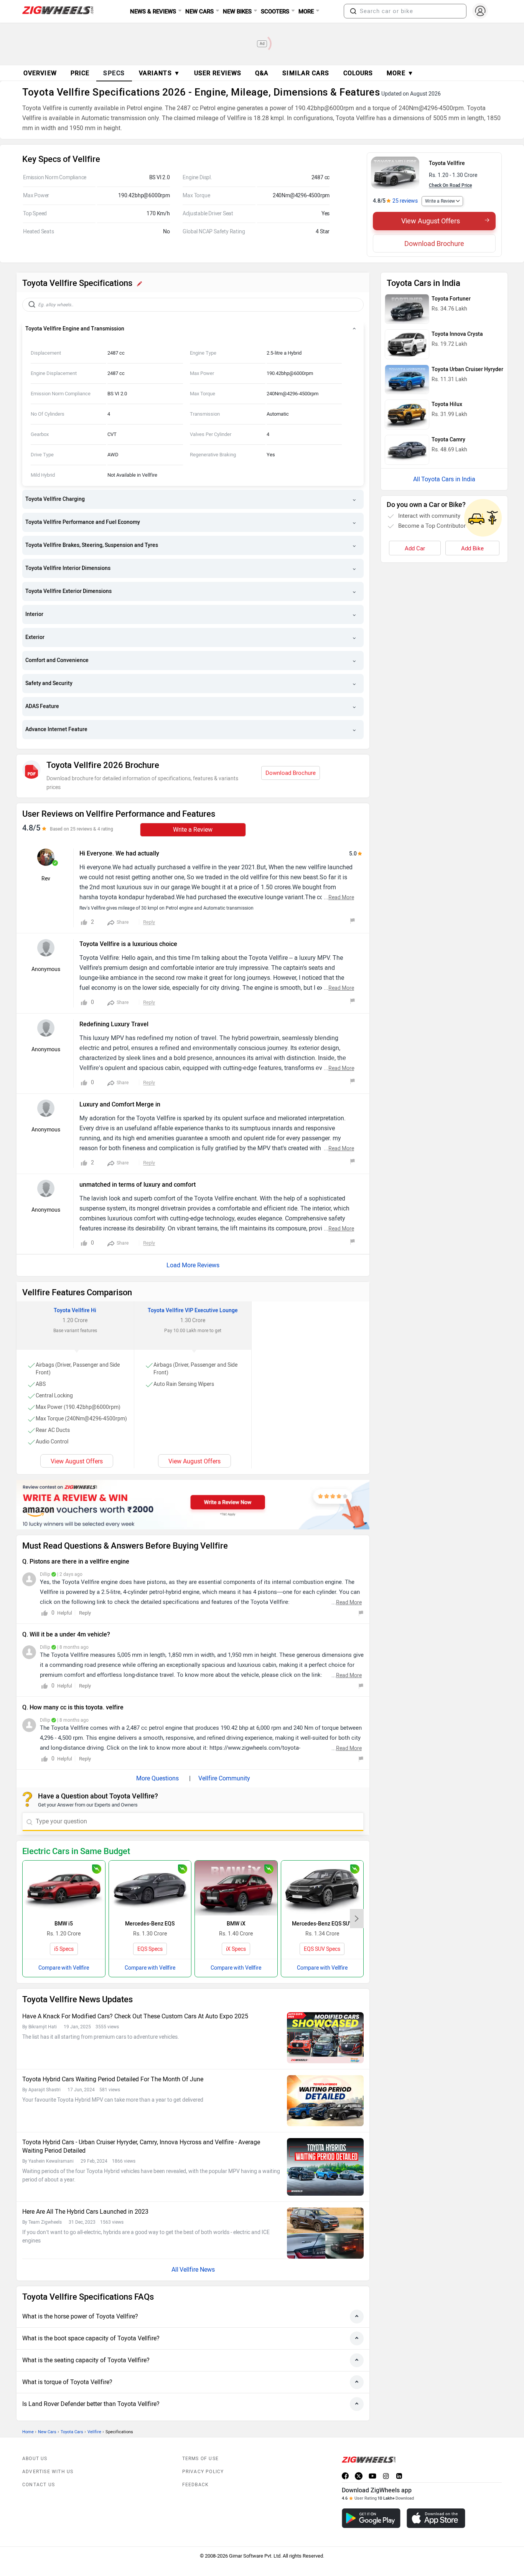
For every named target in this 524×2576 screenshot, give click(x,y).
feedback (196, 2485)
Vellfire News (197, 2270)
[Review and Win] (193, 1504)
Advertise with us (48, 2472)
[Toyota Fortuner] (407, 309)
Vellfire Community (224, 1778)
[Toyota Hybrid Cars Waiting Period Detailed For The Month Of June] (325, 2101)
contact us (39, 2485)
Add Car (415, 548)
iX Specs (236, 1949)
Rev (46, 879)
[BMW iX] (236, 1888)
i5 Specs (64, 1949)
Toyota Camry (448, 440)
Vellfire (94, 2432)
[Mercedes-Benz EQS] (150, 1888)
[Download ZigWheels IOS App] (436, 2518)
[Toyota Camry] (407, 450)
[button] (353, 11)
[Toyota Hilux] (407, 414)
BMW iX (236, 1924)
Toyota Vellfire (447, 163)
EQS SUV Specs (322, 1949)
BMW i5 (64, 1924)
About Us (35, 2459)
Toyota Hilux (447, 404)
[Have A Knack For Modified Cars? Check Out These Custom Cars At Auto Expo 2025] (325, 2038)
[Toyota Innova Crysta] (407, 344)
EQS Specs (150, 1949)
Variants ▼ (160, 73)
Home (28, 2432)
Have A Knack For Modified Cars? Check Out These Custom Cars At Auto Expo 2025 (135, 2016)
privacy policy (203, 2472)
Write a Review (440, 201)
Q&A (262, 73)
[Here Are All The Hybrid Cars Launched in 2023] (325, 2233)
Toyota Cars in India (448, 479)
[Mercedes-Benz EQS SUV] (322, 1888)
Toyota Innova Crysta (457, 334)
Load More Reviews (193, 1265)
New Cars (47, 2432)
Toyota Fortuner (451, 299)
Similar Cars (306, 73)
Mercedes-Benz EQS (150, 1924)
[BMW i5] (64, 1888)
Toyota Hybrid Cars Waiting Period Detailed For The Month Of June (113, 2079)
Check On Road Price (450, 185)
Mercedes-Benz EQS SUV (322, 1924)
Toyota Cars (72, 2432)
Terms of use (200, 2459)
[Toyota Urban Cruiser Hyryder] (407, 380)
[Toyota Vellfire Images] (395, 173)
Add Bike (472, 548)
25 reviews (405, 201)
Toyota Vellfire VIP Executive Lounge (193, 1310)
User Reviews (218, 73)
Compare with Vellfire (64, 1968)
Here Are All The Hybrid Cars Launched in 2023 (85, 2212)
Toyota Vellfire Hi (75, 1310)
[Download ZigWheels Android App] (371, 2518)
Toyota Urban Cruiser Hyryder (467, 369)
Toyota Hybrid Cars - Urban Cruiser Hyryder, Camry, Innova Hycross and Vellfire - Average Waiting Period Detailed (141, 2146)
